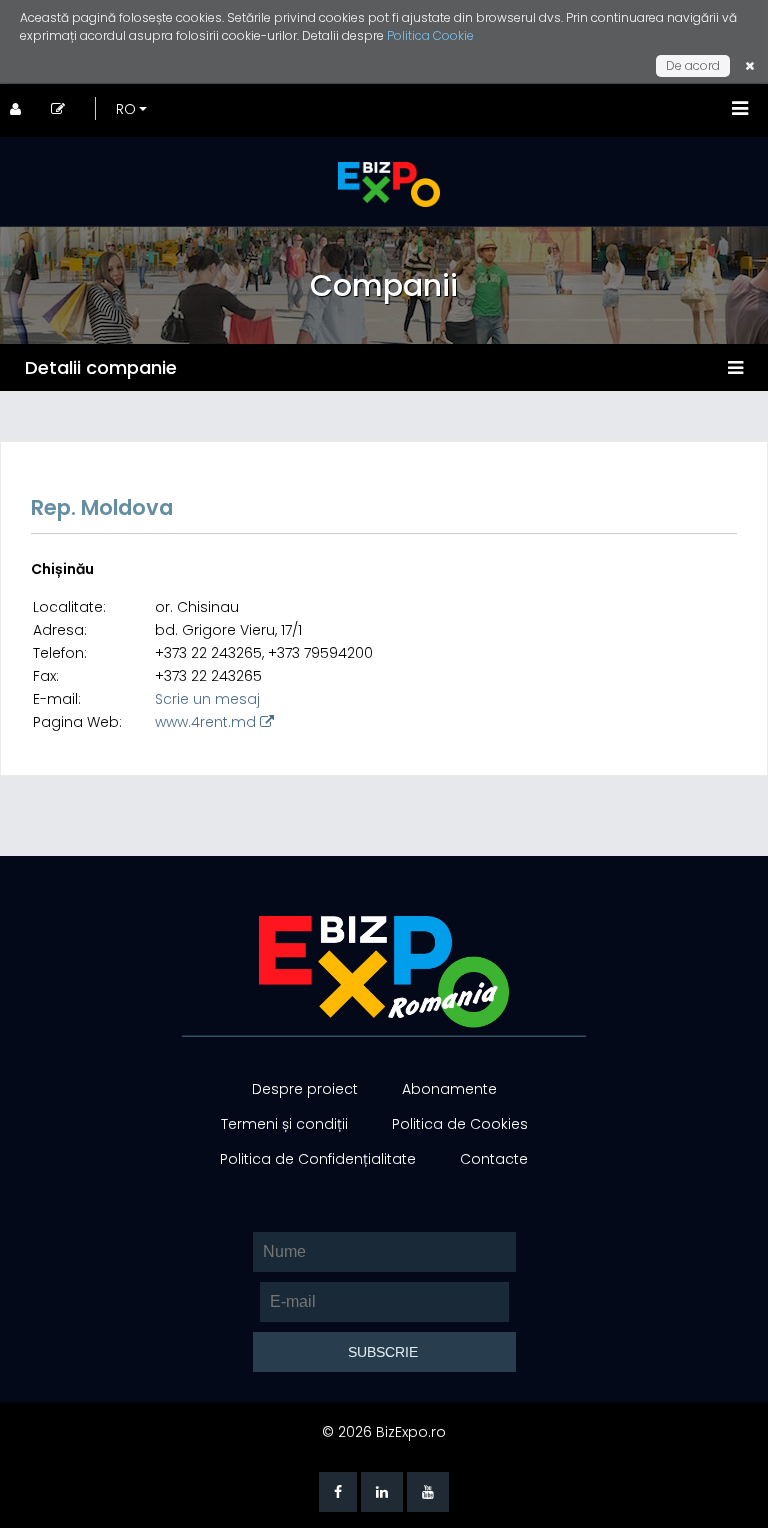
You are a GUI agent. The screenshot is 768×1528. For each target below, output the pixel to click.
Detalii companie (101, 367)
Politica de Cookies (460, 1124)
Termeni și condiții (284, 1124)
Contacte (494, 1159)
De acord (693, 65)
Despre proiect (305, 1089)
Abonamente (449, 1089)
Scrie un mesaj (207, 699)
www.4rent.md (207, 722)
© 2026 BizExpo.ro (384, 1432)
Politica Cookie (430, 35)
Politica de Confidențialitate (318, 1159)
